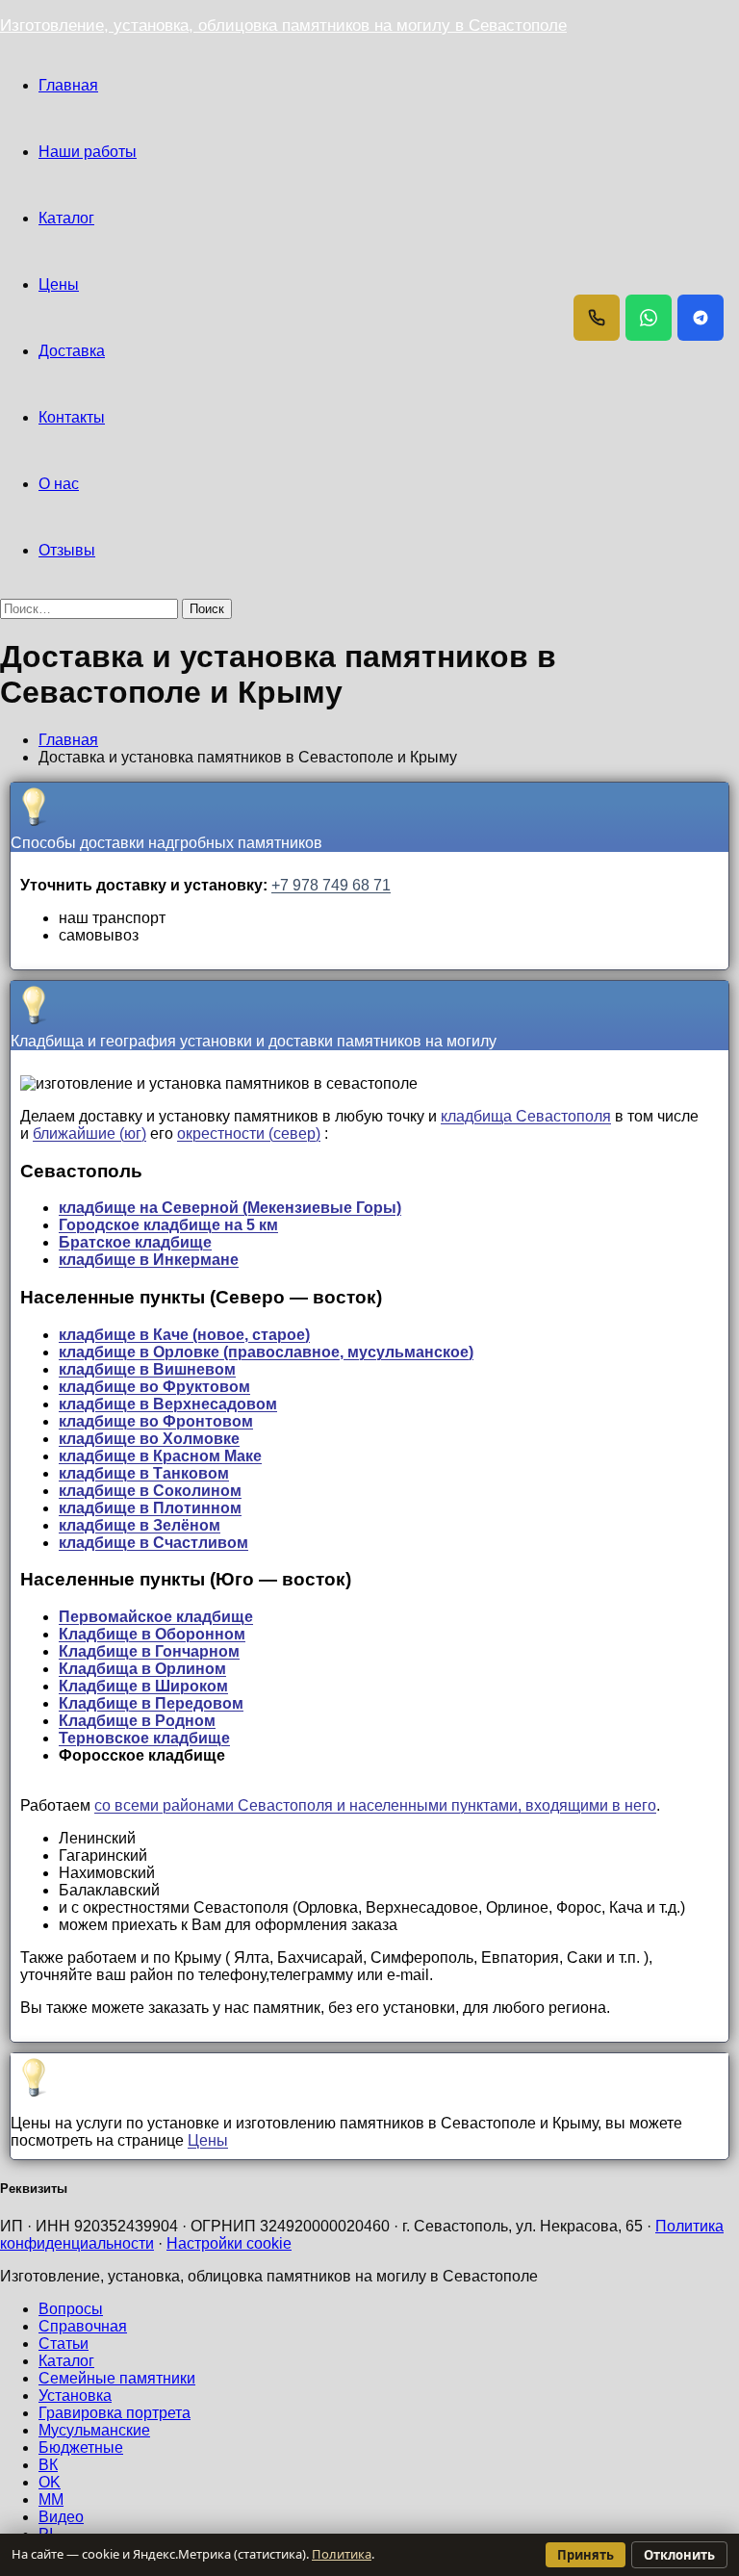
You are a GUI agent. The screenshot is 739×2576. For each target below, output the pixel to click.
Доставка (72, 351)
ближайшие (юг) (89, 1133)
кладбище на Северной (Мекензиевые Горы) (230, 1208)
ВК (48, 2465)
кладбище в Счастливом (153, 1543)
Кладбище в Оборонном (152, 1634)
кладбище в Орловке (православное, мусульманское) (266, 1352)
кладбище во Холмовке (149, 1439)
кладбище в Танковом (144, 1473)
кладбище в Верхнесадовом (168, 1404)
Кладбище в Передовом (151, 1703)
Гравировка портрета (115, 2413)
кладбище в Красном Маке (160, 1456)
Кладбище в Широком (143, 1686)
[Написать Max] (701, 318)
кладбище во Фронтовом (156, 1421)
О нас (59, 484)
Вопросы (71, 2309)
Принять (586, 2555)
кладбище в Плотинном (150, 1508)
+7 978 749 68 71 (331, 885)
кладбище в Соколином (150, 1491)
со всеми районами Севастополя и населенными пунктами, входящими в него (375, 1805)
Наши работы (88, 152)
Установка (75, 2396)
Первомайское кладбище (156, 1617)
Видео (61, 2517)
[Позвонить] (597, 318)
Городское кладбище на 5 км (168, 1225)
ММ (51, 2499)
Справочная (83, 2326)
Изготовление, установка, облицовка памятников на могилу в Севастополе (283, 26)
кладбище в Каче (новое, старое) (184, 1335)
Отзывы (67, 550)
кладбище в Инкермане (149, 1260)
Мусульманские (94, 2430)
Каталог (66, 218)
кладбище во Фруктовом (154, 1387)
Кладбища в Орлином (142, 1669)
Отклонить (679, 2555)
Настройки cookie (229, 2243)
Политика (342, 2554)
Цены (59, 284)
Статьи (64, 2344)
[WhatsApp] (649, 318)
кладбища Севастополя (526, 1116)
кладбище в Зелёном (140, 1525)
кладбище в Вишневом (147, 1369)
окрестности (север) (249, 1133)
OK (50, 2482)
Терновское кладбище (144, 1738)
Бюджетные (81, 2447)
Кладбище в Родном (137, 1721)
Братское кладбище (135, 1242)
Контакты (72, 417)
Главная (68, 85)
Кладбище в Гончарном (149, 1651)
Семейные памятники (117, 2378)
